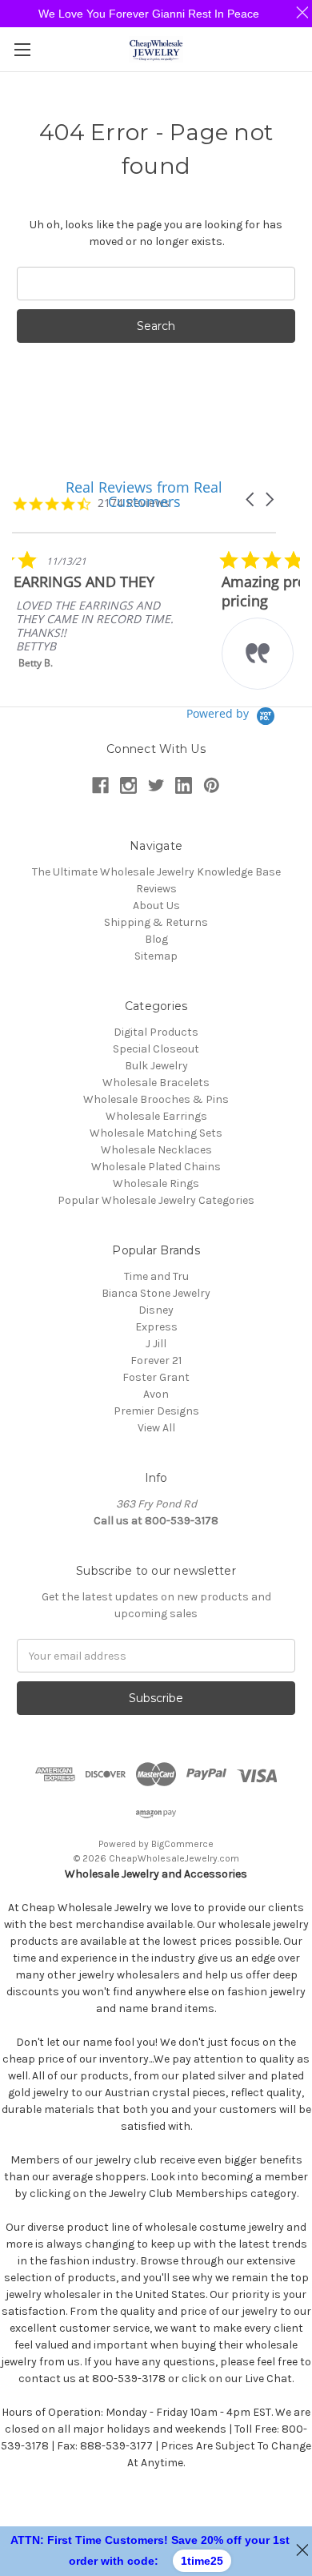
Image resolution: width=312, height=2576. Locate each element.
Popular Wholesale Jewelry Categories (156, 1200)
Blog (156, 939)
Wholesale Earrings (156, 1116)
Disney (156, 1310)
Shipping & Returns (156, 922)
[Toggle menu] (22, 49)
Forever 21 (156, 1360)
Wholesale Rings (156, 1183)
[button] (269, 499)
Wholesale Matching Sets (156, 1133)
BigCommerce (182, 1844)
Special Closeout (156, 1049)
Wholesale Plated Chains (156, 1167)
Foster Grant (156, 1377)
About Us (156, 906)
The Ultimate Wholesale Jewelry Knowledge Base (156, 872)
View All (156, 1428)
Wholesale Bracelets (156, 1083)
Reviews (156, 889)
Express (156, 1327)
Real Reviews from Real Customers (144, 494)
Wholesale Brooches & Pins (156, 1099)
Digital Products (156, 1032)
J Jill (156, 1344)
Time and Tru (156, 1276)
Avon (156, 1394)
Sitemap (156, 956)
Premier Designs (156, 1411)
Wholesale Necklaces (156, 1150)
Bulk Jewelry (156, 1066)
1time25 (202, 2561)
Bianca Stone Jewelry (156, 1293)
